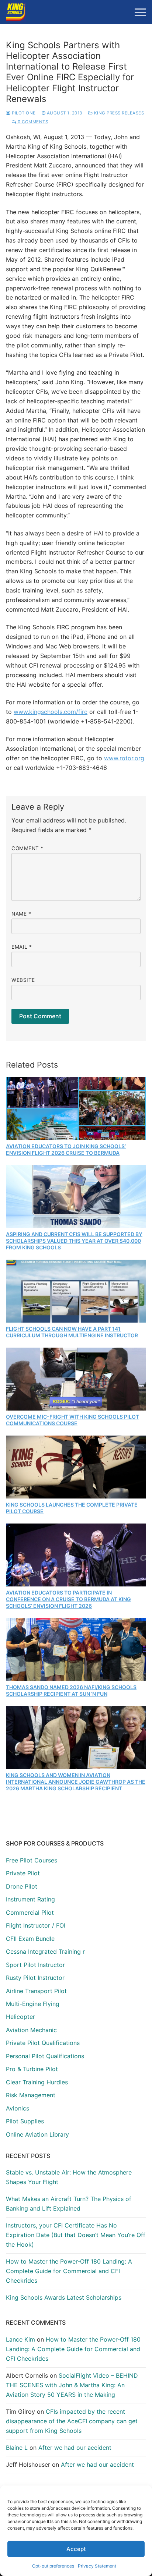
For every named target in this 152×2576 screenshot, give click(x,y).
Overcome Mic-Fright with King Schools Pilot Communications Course (72, 1420)
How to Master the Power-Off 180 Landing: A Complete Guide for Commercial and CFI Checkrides (69, 2271)
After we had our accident (75, 2448)
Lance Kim (20, 2339)
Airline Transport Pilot (36, 1991)
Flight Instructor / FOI (36, 1925)
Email (22, 947)
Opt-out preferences (53, 2566)
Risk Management (31, 2095)
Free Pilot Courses (32, 1860)
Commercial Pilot (30, 1912)
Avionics (18, 2108)
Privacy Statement (97, 2566)
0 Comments (32, 122)
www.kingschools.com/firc (51, 712)
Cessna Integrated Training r (45, 1952)
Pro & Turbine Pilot (32, 2069)
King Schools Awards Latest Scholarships (64, 2297)
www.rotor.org (124, 758)
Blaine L (17, 2448)
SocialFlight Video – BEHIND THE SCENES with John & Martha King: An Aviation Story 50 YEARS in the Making (72, 2385)
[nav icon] (140, 12)
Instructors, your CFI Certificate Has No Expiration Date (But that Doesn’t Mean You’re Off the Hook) (76, 2235)
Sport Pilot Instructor (35, 1965)
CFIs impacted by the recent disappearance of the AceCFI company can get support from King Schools (72, 2421)
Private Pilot (23, 1873)
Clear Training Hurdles (37, 2082)
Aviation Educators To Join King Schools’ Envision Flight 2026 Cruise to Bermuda (66, 1149)
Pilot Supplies (25, 2121)
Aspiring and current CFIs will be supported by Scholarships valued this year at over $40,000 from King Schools (74, 1241)
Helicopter (20, 2017)
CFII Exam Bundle (30, 1939)
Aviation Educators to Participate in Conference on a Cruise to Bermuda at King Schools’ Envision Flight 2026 (68, 1599)
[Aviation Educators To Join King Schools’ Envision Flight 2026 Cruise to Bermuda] (76, 1109)
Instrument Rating (30, 1899)
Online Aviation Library (37, 2134)
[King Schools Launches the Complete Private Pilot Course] (76, 1467)
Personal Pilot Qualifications (45, 2056)
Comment (27, 848)
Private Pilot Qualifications (43, 2043)
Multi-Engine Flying (33, 2004)
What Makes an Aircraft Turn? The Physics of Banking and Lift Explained (69, 2204)
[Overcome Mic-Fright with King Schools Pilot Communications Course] (76, 1379)
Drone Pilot (22, 1886)
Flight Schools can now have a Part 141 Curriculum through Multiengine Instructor (72, 1332)
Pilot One (23, 113)
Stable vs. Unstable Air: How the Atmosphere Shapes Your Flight (69, 2177)
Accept (76, 2549)
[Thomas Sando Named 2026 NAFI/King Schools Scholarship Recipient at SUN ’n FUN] (76, 1650)
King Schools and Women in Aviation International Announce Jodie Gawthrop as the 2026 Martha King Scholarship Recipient (76, 1782)
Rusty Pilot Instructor (35, 1978)
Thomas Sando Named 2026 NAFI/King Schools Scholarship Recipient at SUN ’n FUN (71, 1690)
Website (23, 980)
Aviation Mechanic (31, 2030)
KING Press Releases (118, 113)
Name (21, 914)
